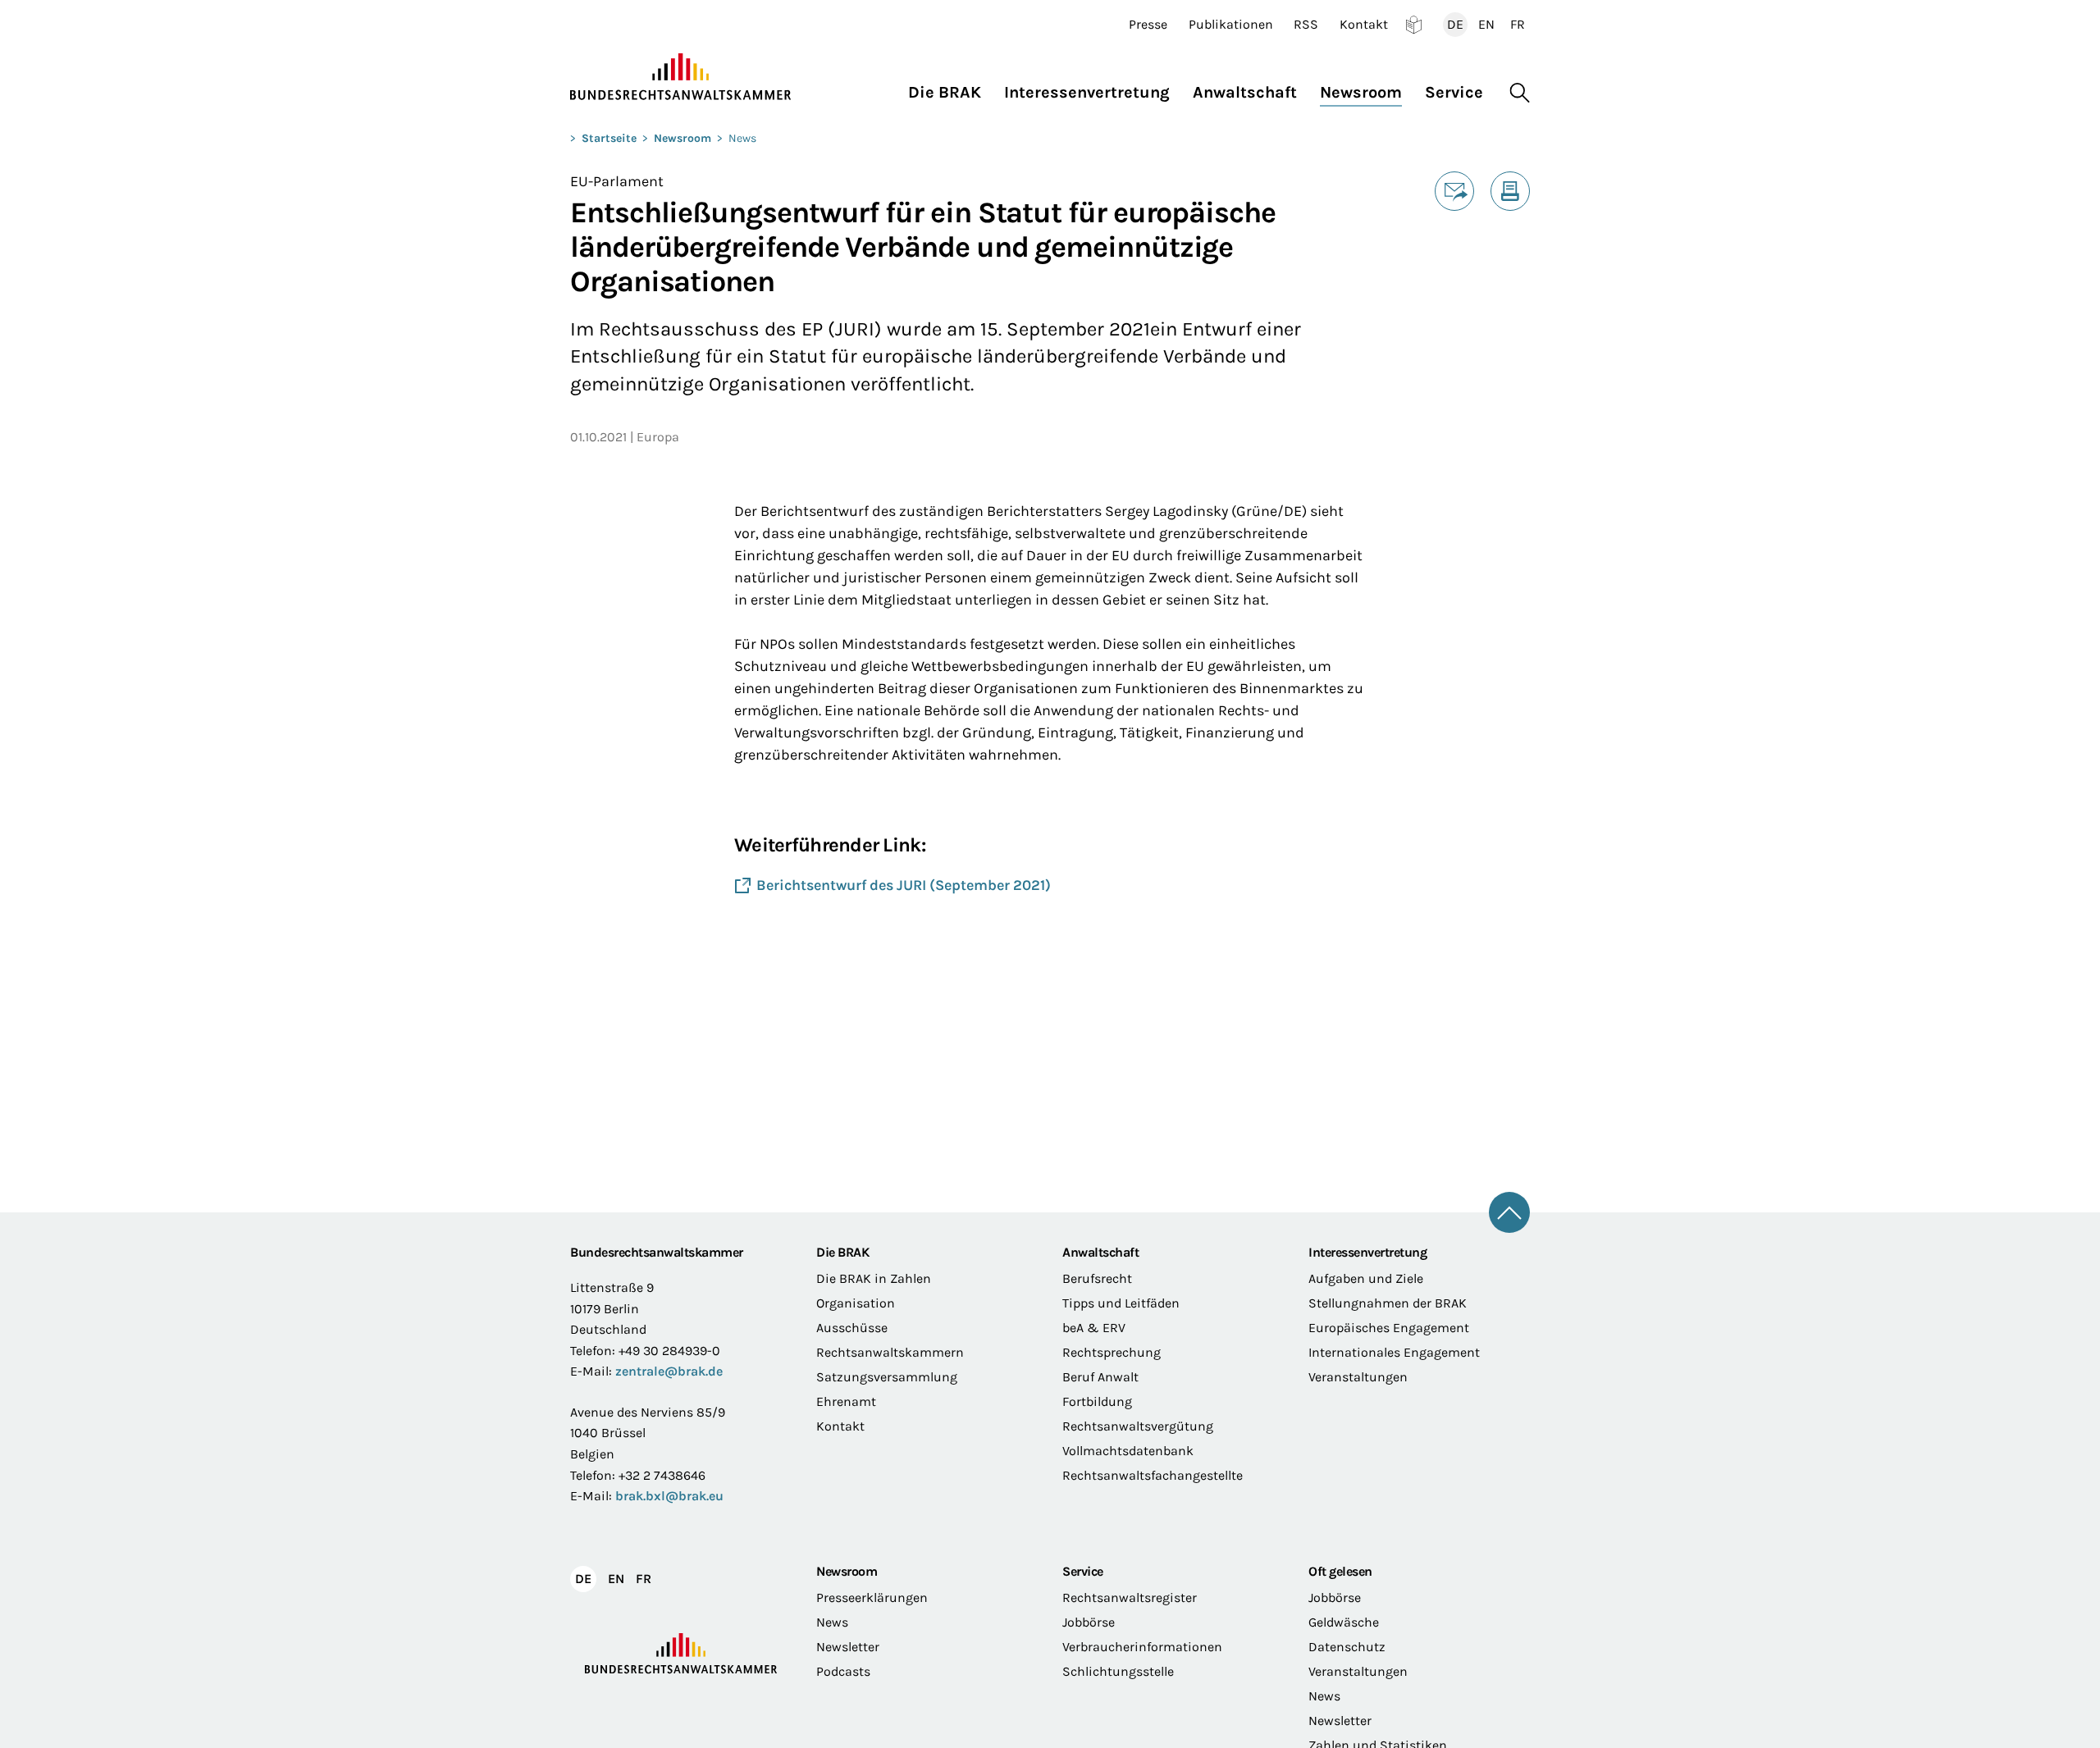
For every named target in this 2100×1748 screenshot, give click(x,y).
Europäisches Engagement (1389, 1328)
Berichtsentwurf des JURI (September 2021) (904, 885)
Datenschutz (1347, 1647)
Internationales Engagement (1394, 1352)
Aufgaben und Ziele (1366, 1278)
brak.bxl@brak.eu (669, 1496)
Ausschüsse (852, 1328)
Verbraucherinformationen (1142, 1647)
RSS (1306, 25)
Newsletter (848, 1647)
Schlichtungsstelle (1118, 1671)
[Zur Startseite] (681, 77)
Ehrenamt (846, 1401)
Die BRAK (842, 1252)
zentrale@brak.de (669, 1371)
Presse (1148, 25)
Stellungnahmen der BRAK (1388, 1303)
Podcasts (843, 1671)
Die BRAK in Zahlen (874, 1278)
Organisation (856, 1303)
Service (1083, 1571)
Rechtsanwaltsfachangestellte (1153, 1475)
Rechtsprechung (1112, 1352)
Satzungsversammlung (887, 1377)
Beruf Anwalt (1100, 1377)
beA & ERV (1094, 1328)
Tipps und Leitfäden (1121, 1303)
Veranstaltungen (1358, 1377)
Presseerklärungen (872, 1597)
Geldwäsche (1344, 1622)
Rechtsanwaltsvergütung (1138, 1426)
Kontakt (1364, 25)
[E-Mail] (1454, 191)
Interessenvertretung (1367, 1252)
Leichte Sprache (1414, 25)
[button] (950, 88)
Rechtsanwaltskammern (890, 1352)
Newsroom (682, 138)
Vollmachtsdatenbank (1128, 1451)
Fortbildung (1097, 1401)
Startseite (609, 138)
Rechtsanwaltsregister (1130, 1597)
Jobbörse (1089, 1622)
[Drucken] (1510, 191)
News (742, 138)
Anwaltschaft (1100, 1252)
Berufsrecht (1097, 1278)
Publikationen (1231, 25)
